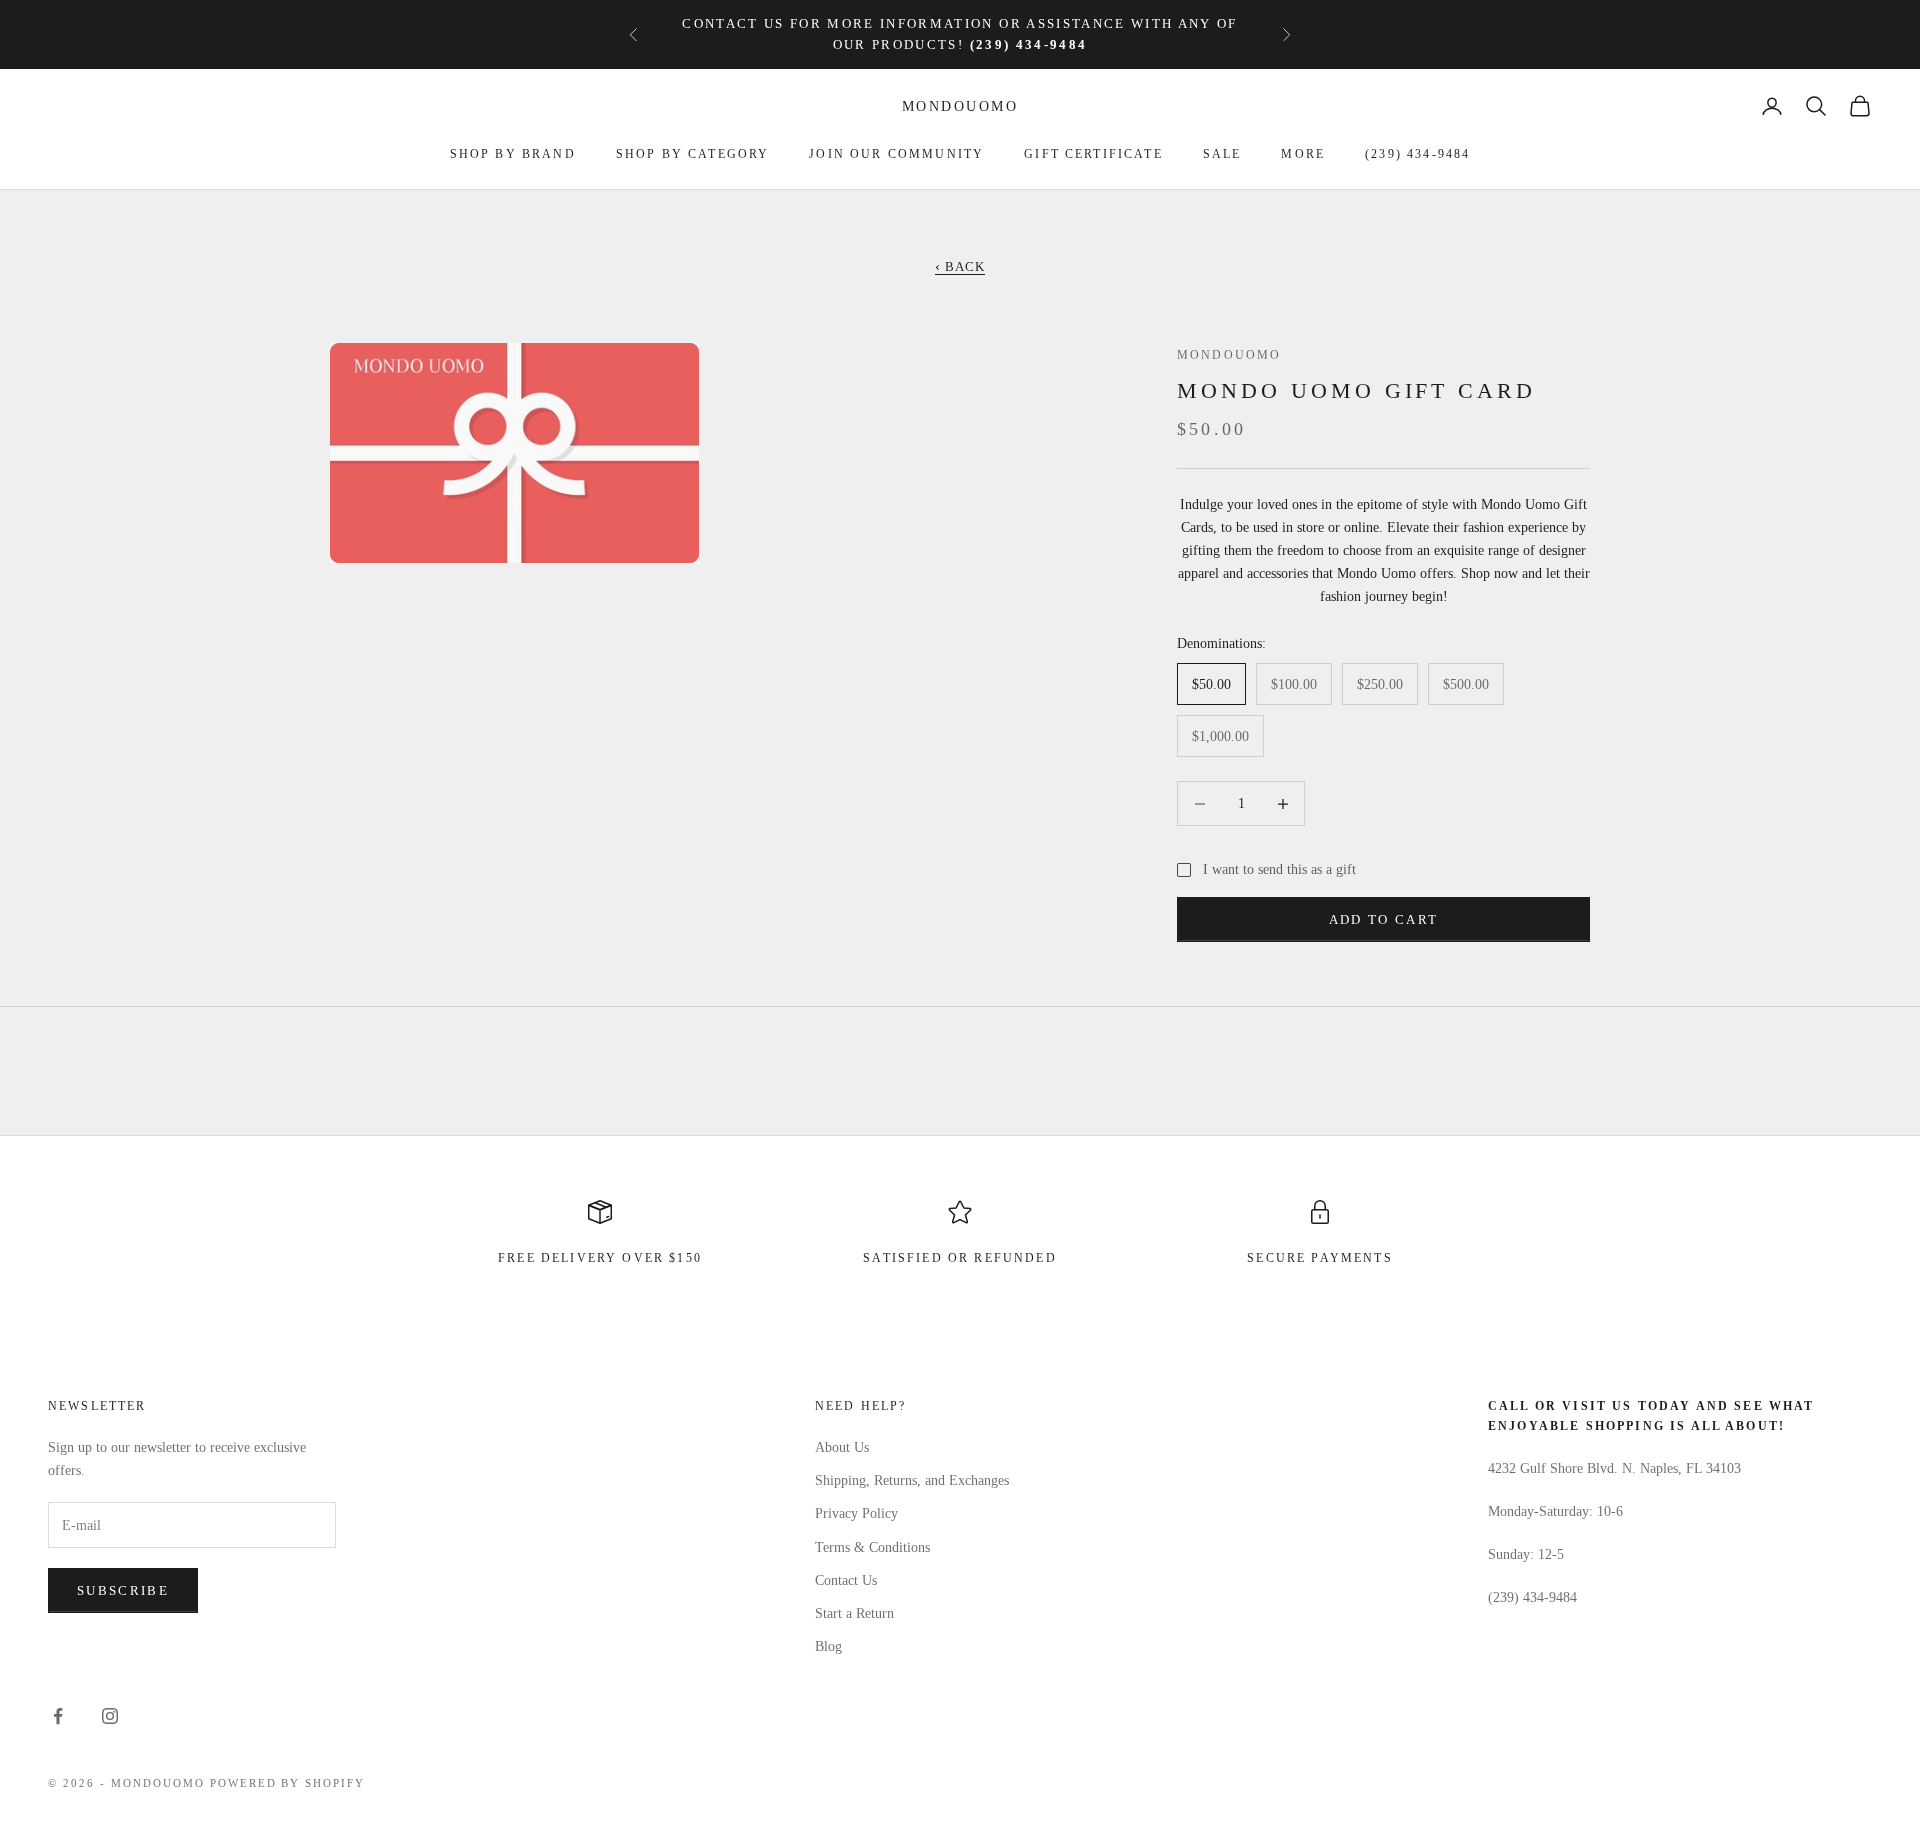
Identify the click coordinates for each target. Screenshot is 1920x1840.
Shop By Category (693, 154)
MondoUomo (1229, 355)
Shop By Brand (513, 154)
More (1303, 154)
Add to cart (1384, 919)
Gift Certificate (1093, 154)
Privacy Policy (856, 1513)
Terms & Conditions (872, 1547)
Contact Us (846, 1580)
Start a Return (854, 1613)
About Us (842, 1447)
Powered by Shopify (288, 1783)
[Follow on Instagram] (110, 1716)
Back (960, 266)
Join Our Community (896, 154)
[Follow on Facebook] (58, 1716)
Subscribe (123, 1590)
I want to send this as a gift (1279, 869)
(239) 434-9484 (1417, 154)
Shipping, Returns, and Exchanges (912, 1480)
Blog (828, 1646)
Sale (1222, 154)
